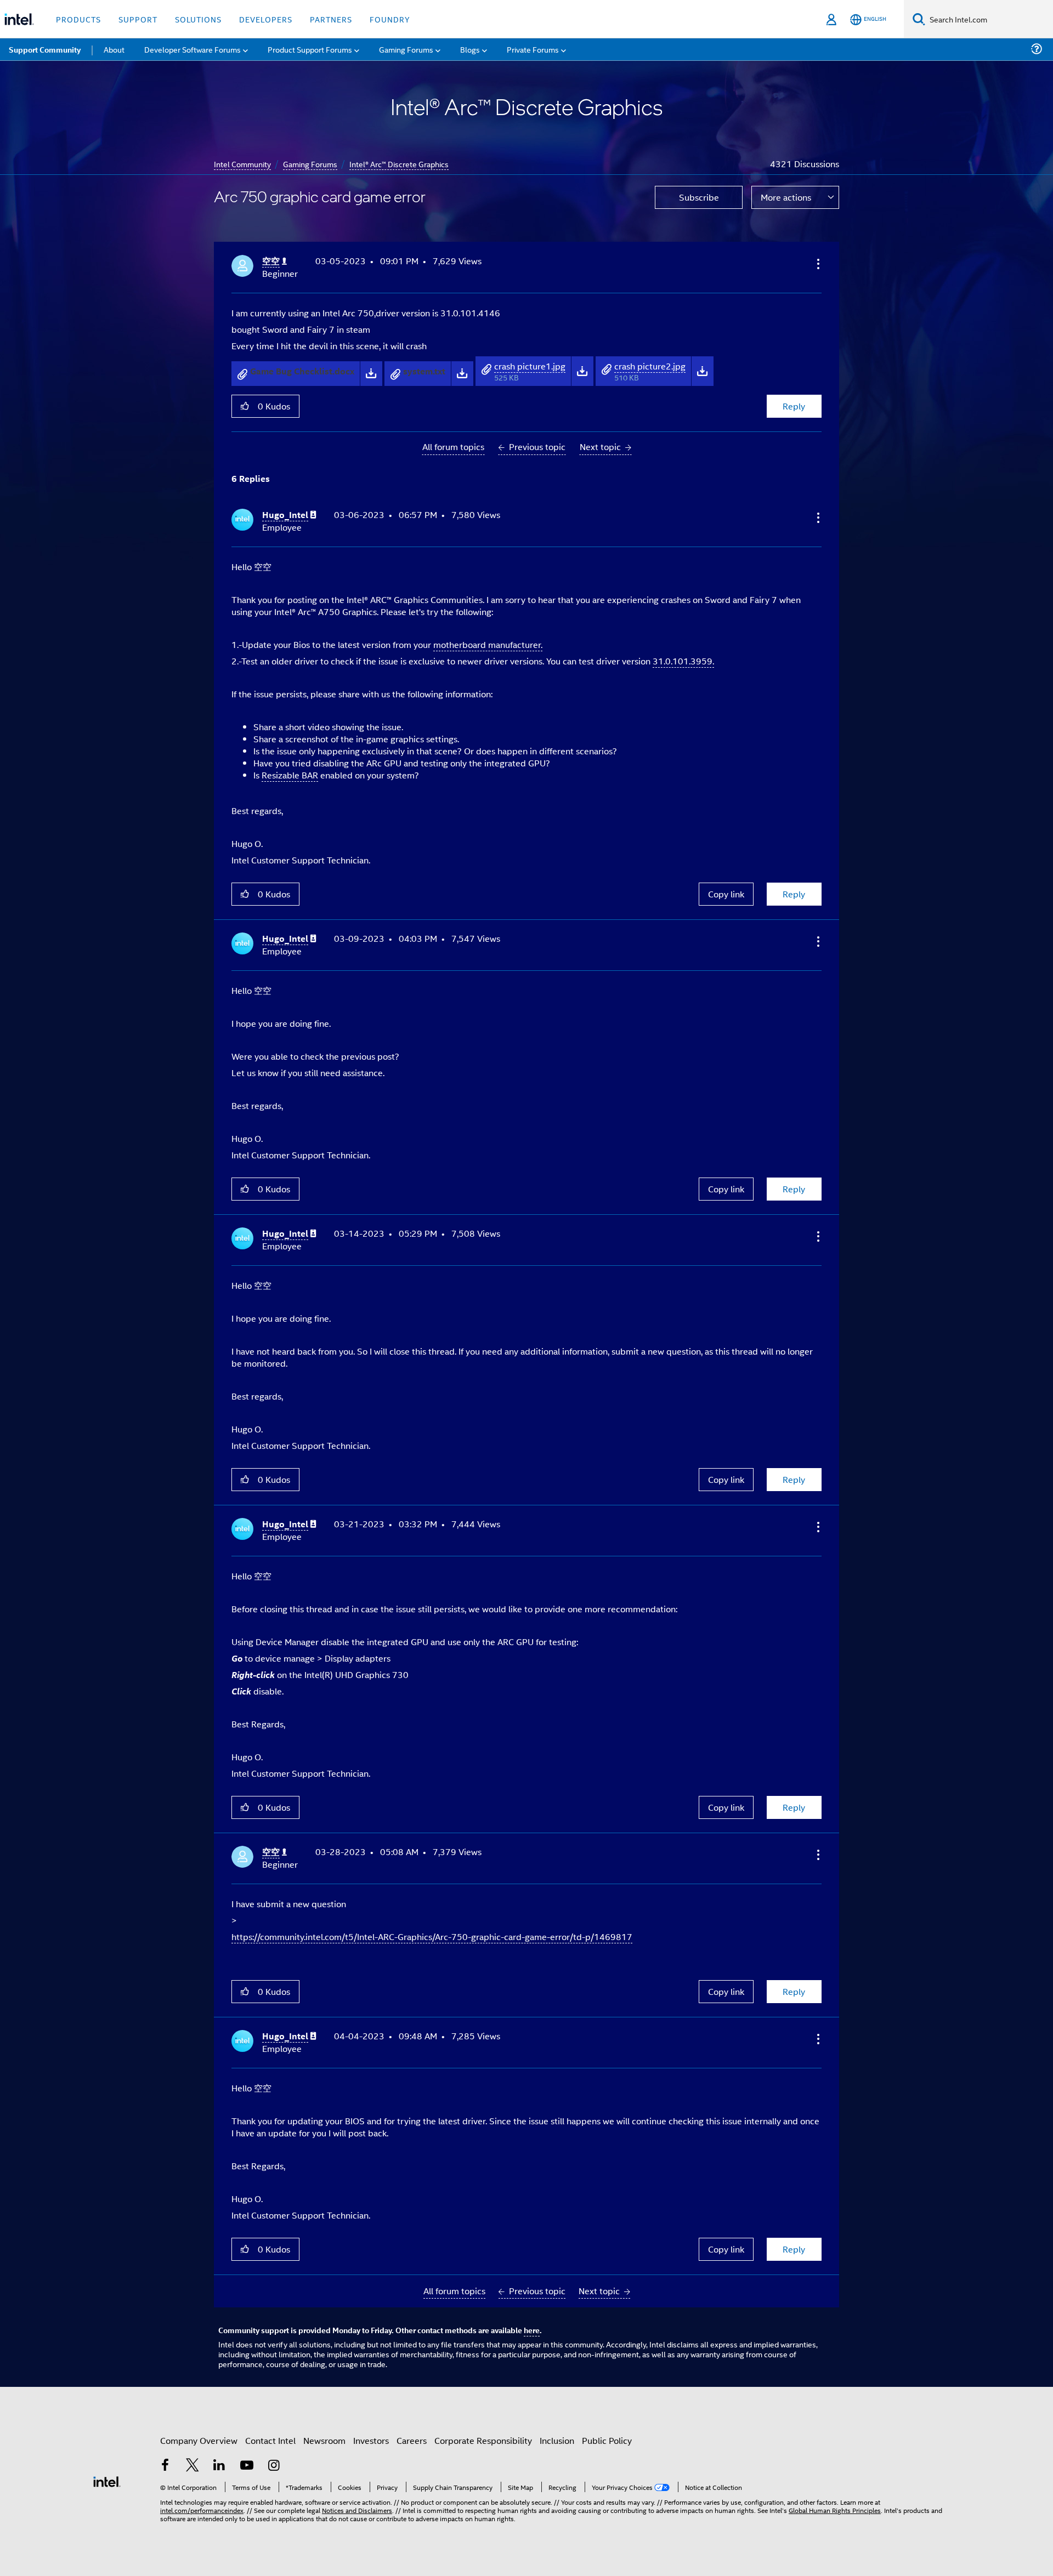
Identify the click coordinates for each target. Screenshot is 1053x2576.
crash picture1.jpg (530, 366)
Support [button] (138, 19)
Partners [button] (331, 19)
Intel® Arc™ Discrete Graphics (399, 164)
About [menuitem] (114, 49)
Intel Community (242, 164)
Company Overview (199, 2440)
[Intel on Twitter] (193, 2466)
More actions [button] (786, 197)
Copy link (726, 894)
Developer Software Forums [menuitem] (193, 49)
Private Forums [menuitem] (533, 49)
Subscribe (699, 197)
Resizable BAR (290, 775)
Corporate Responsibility (483, 2440)
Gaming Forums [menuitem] (406, 49)
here (532, 2330)
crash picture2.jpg (650, 366)
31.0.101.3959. (683, 661)
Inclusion (557, 2440)
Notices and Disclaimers (357, 2510)
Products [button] (78, 19)
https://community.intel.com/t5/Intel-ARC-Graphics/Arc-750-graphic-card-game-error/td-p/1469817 (432, 1937)
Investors (371, 2440)
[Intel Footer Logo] (107, 2480)
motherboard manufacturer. (488, 644)
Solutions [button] (198, 19)
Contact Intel (270, 2440)
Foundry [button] (390, 19)
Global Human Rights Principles (835, 2510)
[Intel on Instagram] (274, 2466)
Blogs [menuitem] (470, 49)
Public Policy (607, 2440)
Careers (412, 2440)
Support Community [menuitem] (45, 49)
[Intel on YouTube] (247, 2466)
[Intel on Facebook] (165, 2466)
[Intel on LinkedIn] (219, 2466)
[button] (817, 264)
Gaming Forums (310, 164)
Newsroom (324, 2440)
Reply (794, 406)
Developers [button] (266, 19)
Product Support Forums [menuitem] (310, 49)
